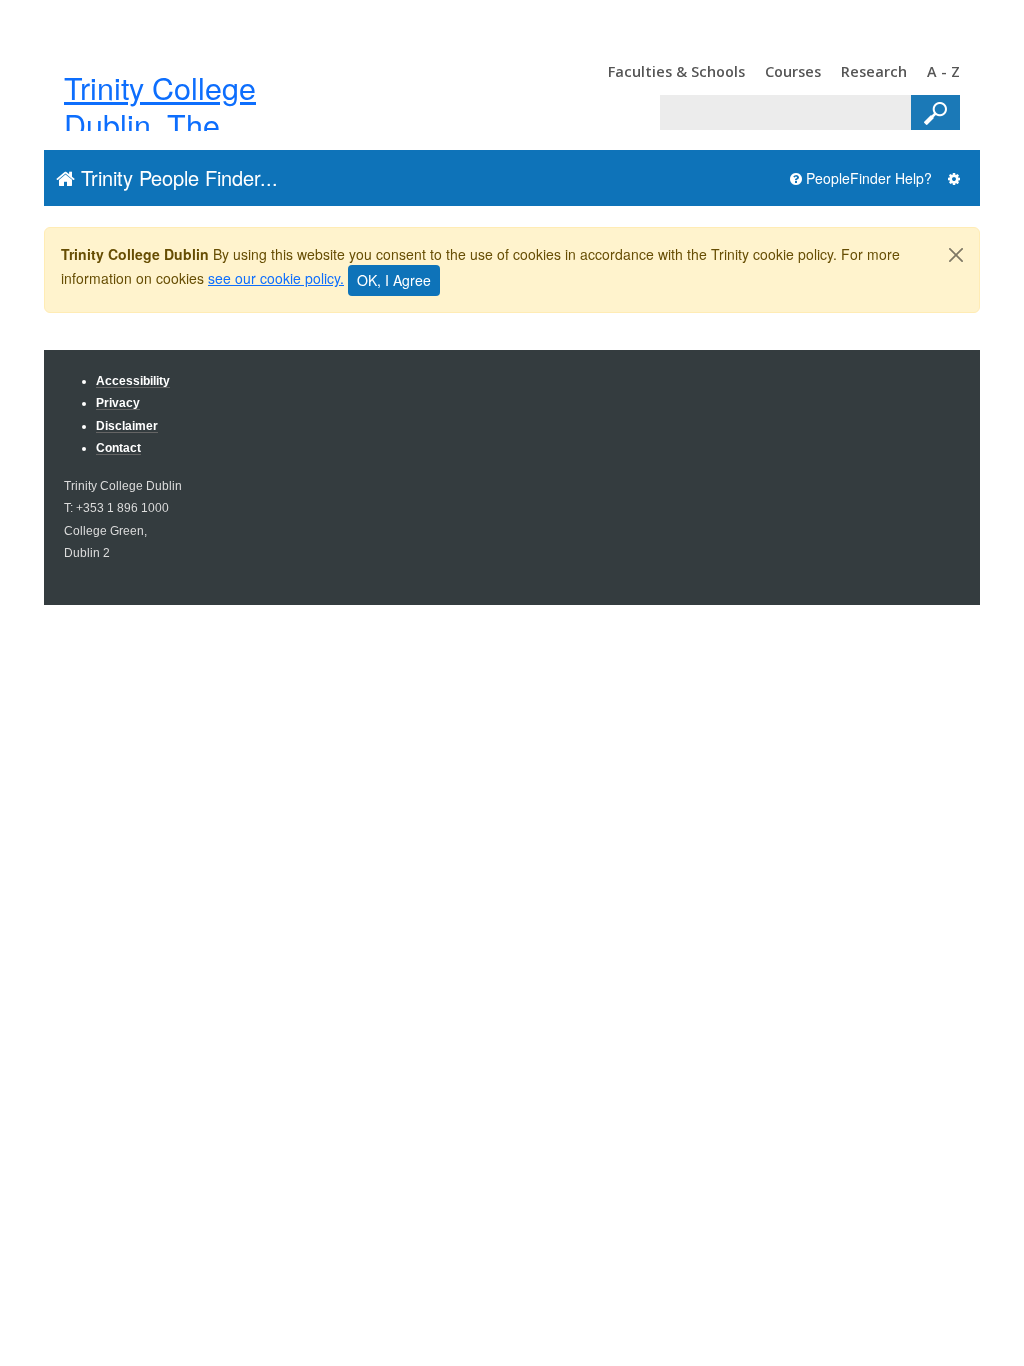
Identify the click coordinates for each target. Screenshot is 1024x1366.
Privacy (118, 402)
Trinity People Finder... (176, 177)
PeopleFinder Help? (867, 178)
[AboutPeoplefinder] (954, 178)
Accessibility (133, 380)
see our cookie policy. (276, 278)
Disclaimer (127, 425)
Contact (118, 447)
